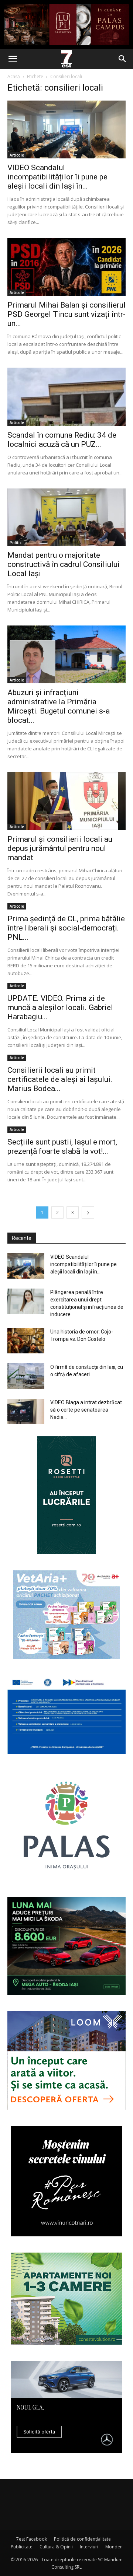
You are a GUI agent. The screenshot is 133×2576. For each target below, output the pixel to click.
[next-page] (88, 1212)
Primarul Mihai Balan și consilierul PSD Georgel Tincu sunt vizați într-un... (66, 314)
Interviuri (89, 2547)
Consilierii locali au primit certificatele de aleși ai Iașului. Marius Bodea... (60, 1079)
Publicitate (22, 2547)
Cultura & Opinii (56, 2547)
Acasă (14, 76)
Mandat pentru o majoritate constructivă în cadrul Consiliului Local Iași (64, 564)
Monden (114, 2547)
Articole (17, 155)
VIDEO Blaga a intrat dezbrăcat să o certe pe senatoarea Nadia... (86, 1410)
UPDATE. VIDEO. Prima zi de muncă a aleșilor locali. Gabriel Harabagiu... (60, 1007)
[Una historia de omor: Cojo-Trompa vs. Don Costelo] (26, 1341)
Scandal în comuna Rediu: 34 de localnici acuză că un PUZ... (62, 440)
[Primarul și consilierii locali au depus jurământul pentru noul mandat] (66, 801)
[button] (13, 59)
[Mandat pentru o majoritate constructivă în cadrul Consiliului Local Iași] (66, 517)
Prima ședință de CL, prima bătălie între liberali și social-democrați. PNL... (66, 928)
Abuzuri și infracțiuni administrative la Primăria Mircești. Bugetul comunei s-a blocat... (59, 706)
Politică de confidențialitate (82, 2539)
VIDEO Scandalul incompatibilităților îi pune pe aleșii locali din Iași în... (57, 177)
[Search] (123, 59)
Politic (16, 543)
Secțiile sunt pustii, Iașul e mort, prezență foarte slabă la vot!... (62, 1147)
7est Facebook (32, 2539)
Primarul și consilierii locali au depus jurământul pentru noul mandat (60, 848)
